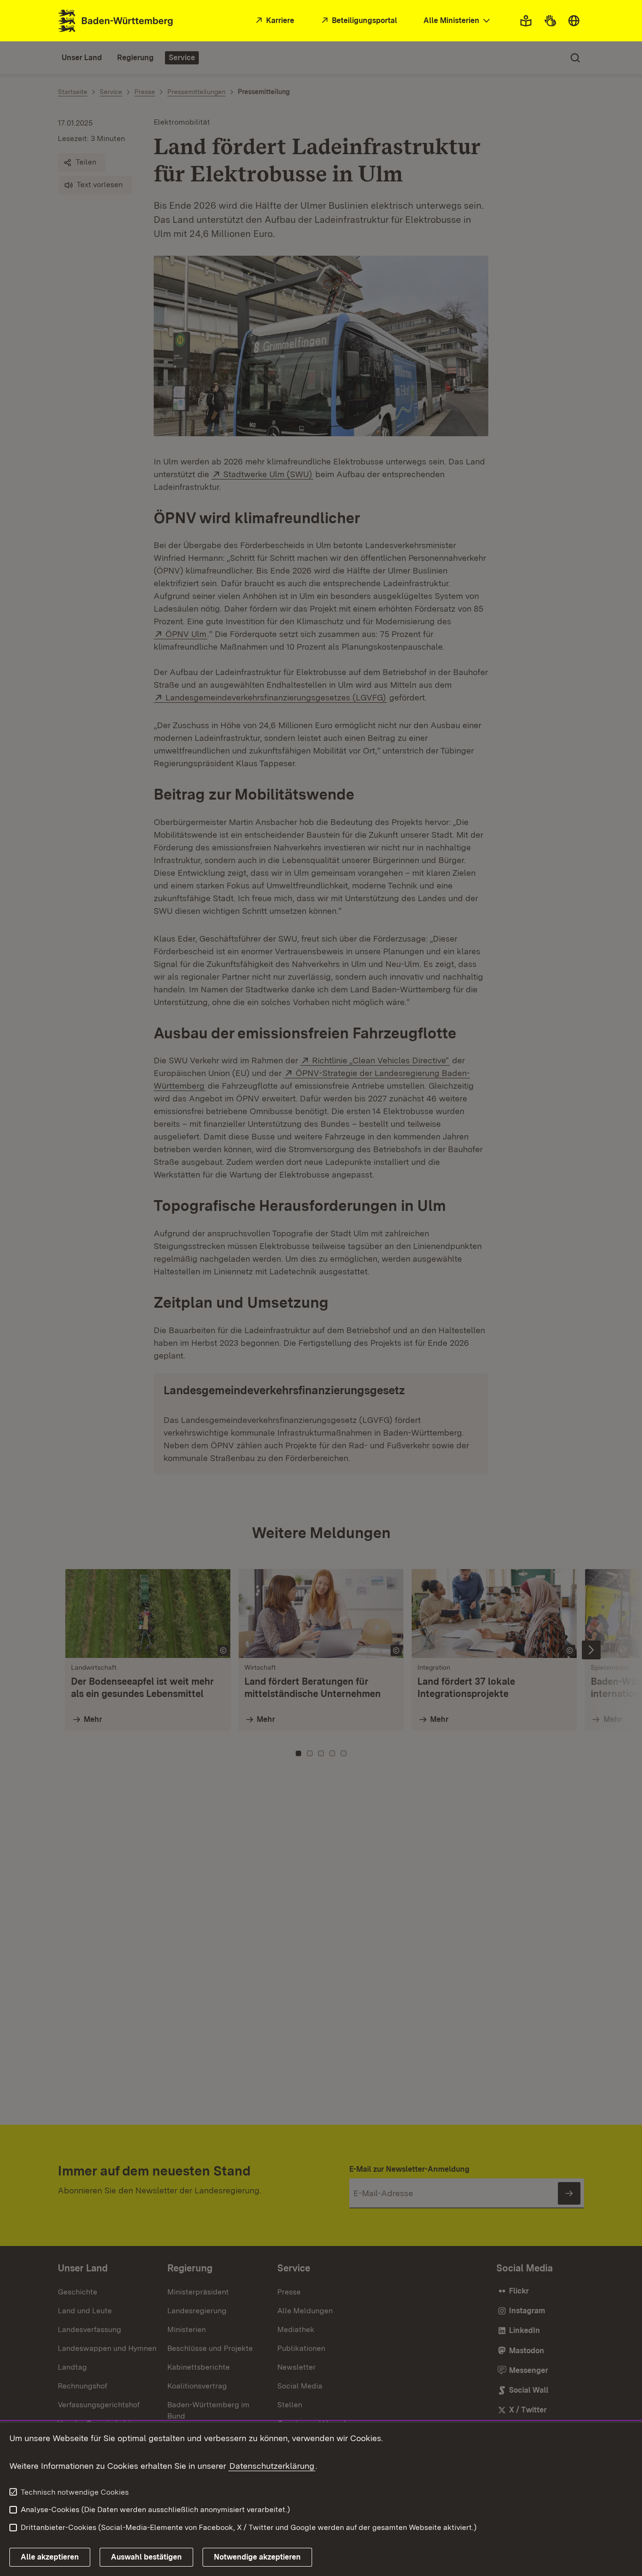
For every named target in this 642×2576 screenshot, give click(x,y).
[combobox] (458, 21)
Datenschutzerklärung (272, 2466)
